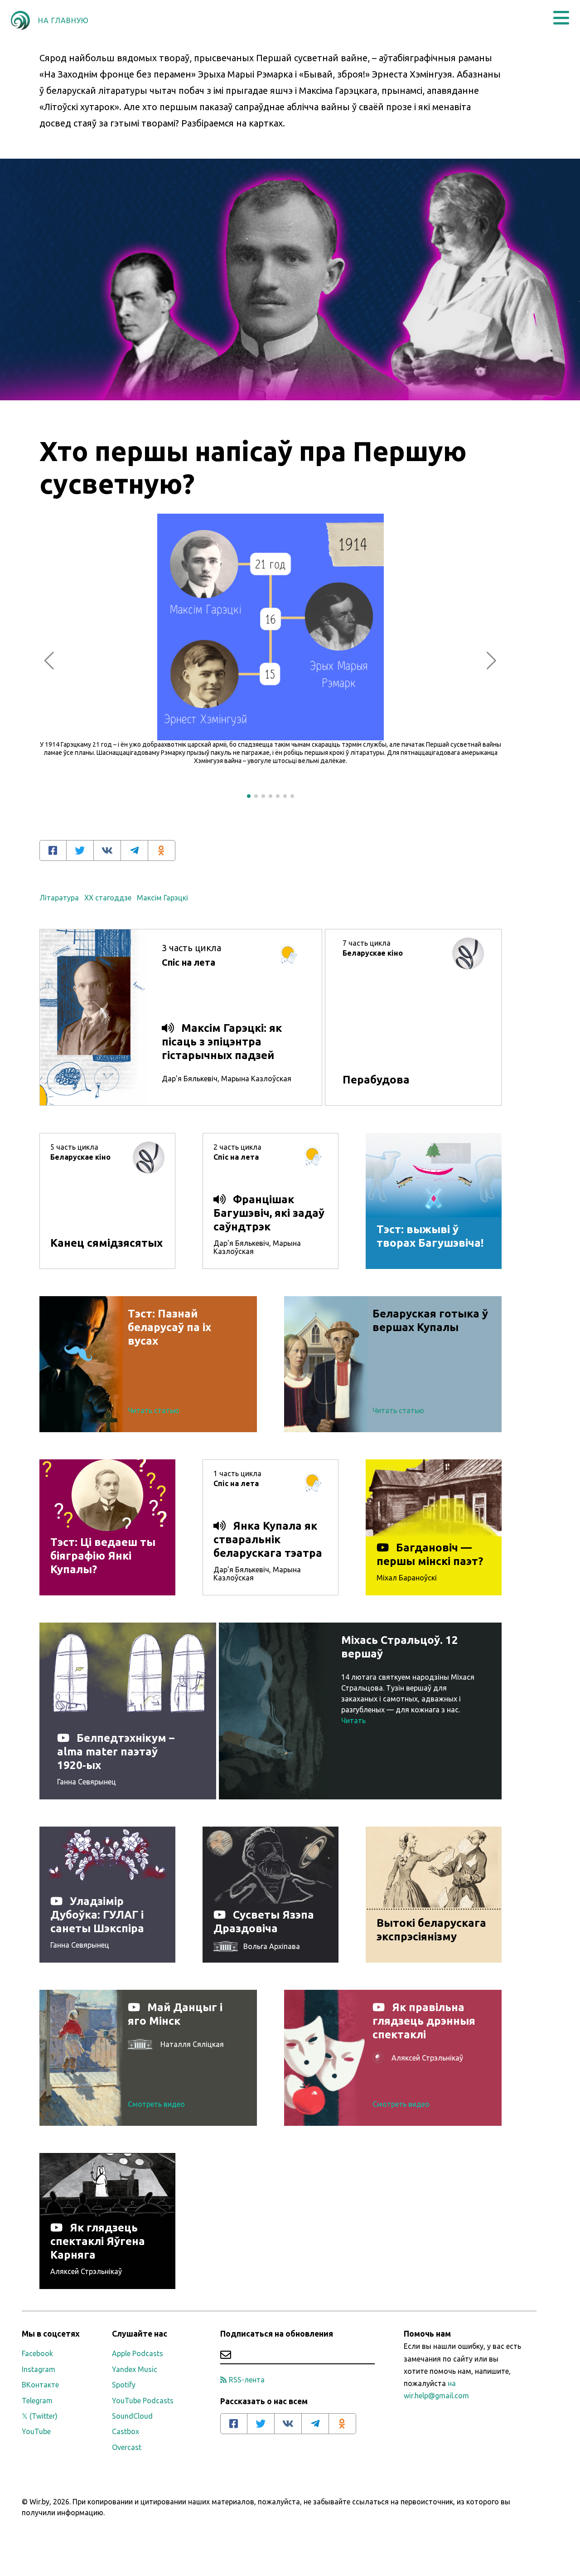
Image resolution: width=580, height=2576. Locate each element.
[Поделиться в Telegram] (135, 851)
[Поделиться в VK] (107, 851)
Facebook (37, 2353)
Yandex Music (135, 2369)
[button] (561, 18)
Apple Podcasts (138, 2353)
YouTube (36, 2431)
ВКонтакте (40, 2385)
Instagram (39, 2369)
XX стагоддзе (108, 898)
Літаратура (59, 898)
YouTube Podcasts (143, 2401)
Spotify (124, 2385)
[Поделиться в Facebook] (53, 851)
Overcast (127, 2447)
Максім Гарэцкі (162, 898)
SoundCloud (132, 2416)
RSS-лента (247, 2380)
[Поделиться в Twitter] (80, 851)
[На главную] (20, 20)
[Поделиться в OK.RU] (162, 851)
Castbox (126, 2431)
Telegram (37, 2401)
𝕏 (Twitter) (40, 2416)
